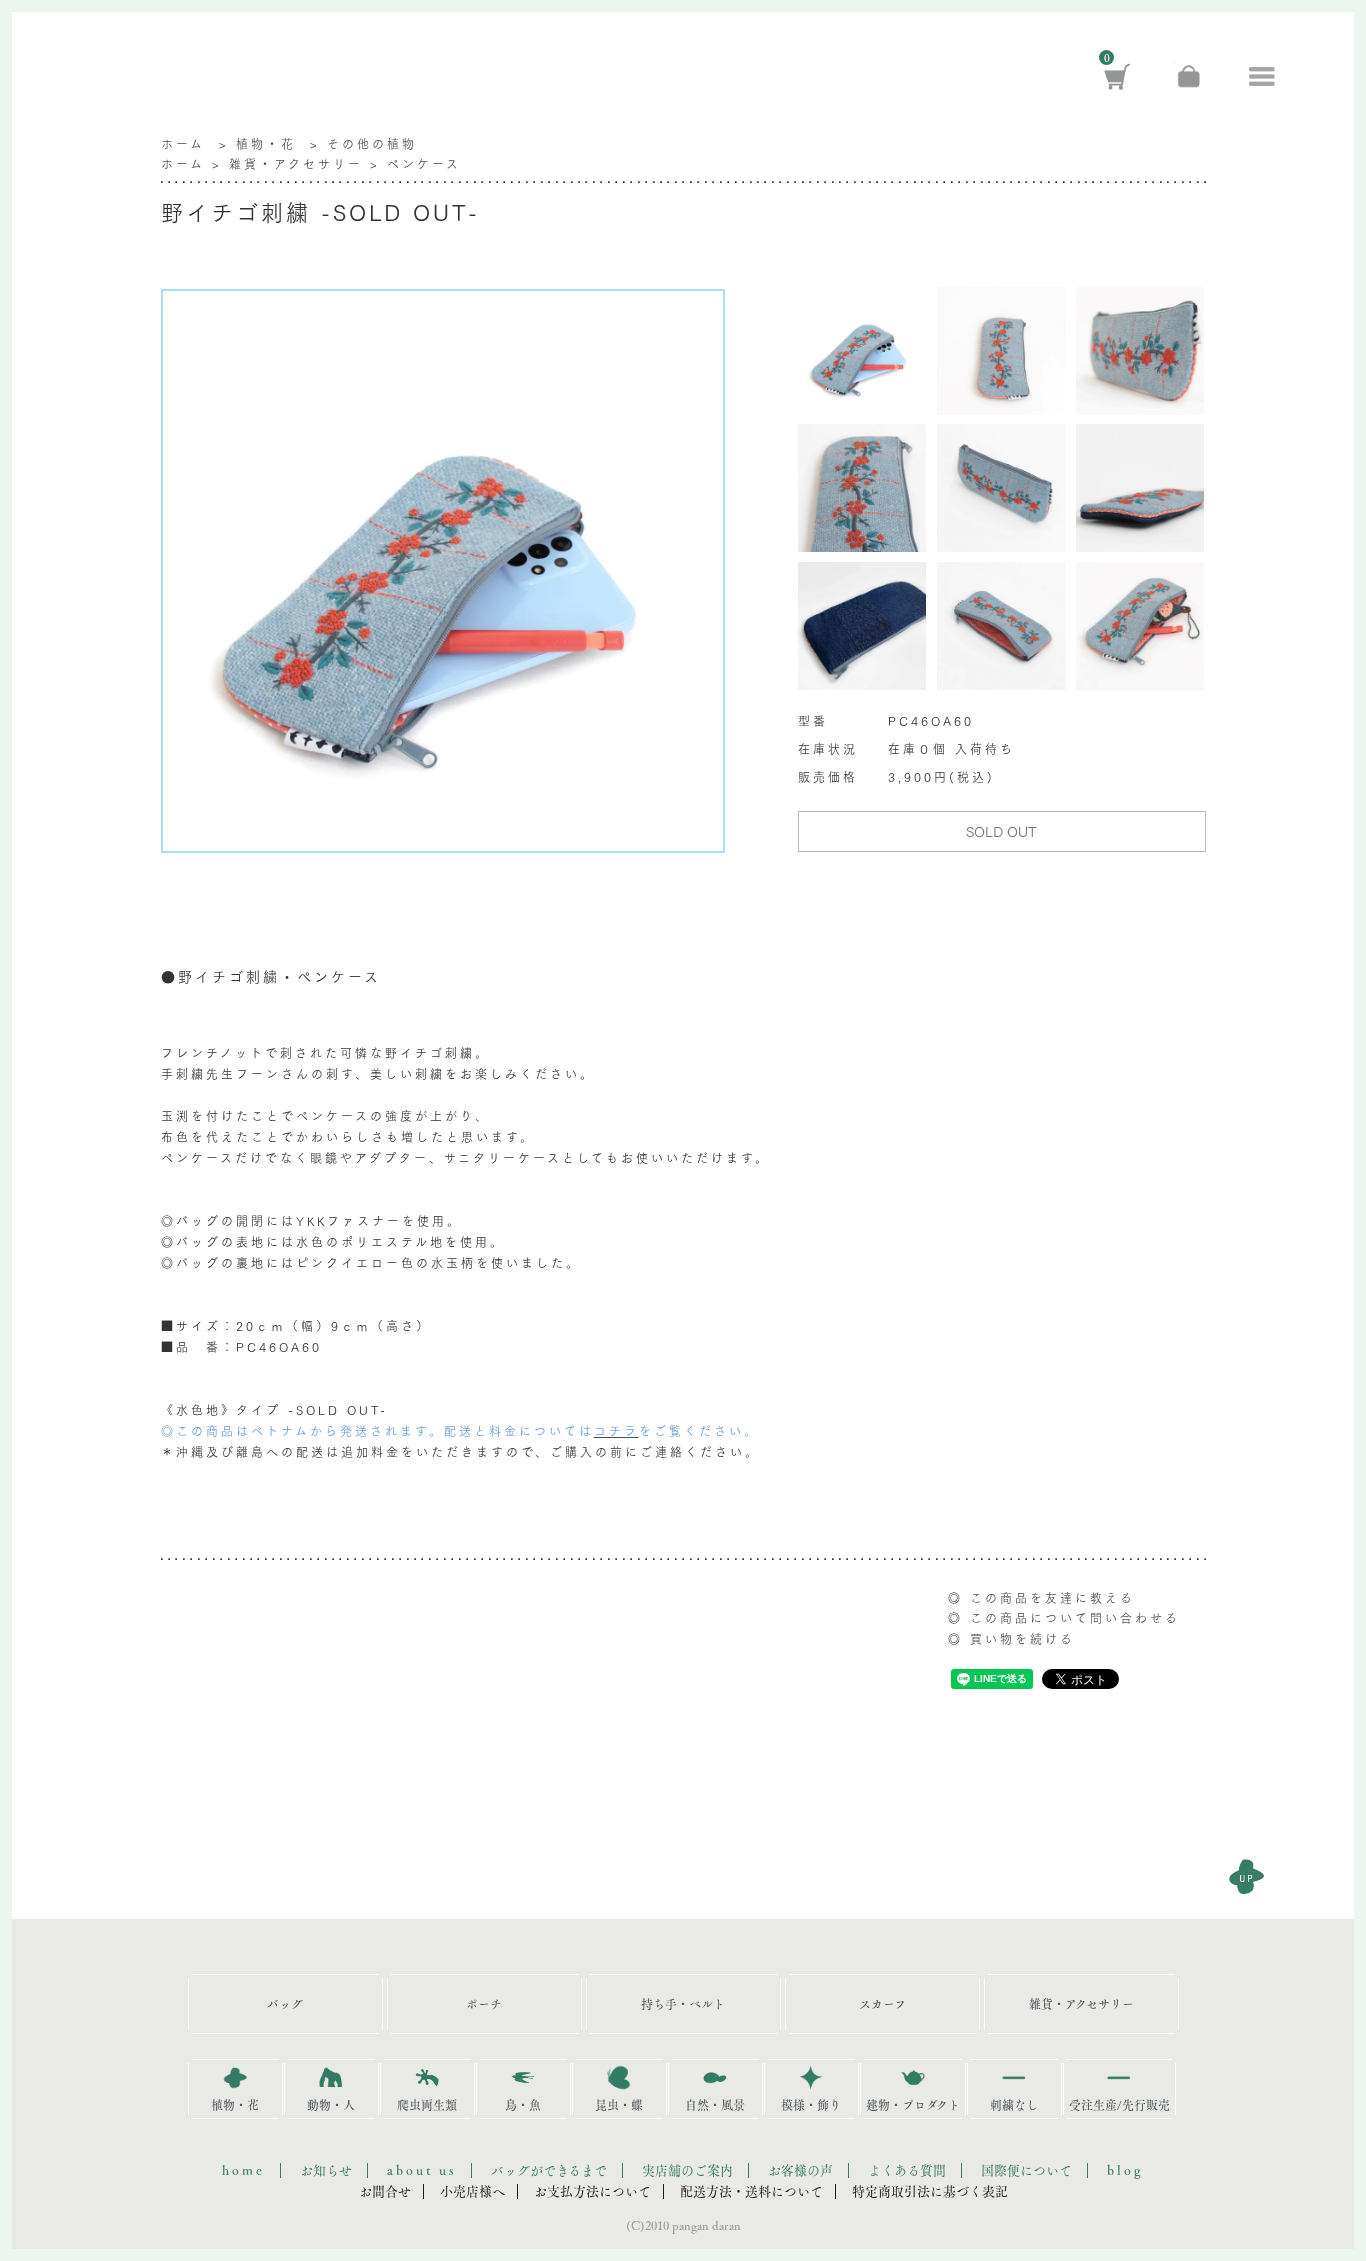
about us (421, 2170)
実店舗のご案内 (687, 2170)
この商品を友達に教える (1052, 1597)
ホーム (183, 143)
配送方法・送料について (751, 2191)
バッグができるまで (549, 2170)
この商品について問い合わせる (1075, 1617)
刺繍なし (1014, 2105)
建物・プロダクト (913, 2105)
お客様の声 (800, 2170)
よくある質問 (907, 2170)
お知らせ (326, 2170)
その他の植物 (372, 143)
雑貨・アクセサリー (296, 163)
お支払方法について (592, 2191)
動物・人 (331, 2105)
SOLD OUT (1001, 831)
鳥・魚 (523, 2105)
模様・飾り (811, 2105)
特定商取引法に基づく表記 (930, 2191)
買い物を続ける (1022, 1638)
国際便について (1026, 2170)
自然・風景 (715, 2105)
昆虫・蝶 (619, 2105)
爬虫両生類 (427, 2105)
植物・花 (266, 143)
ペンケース (424, 163)
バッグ (285, 2004)
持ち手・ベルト (683, 2004)
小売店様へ (472, 2191)
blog (1125, 2170)
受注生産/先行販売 (1119, 2105)
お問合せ (385, 2191)
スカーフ (882, 2004)
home (243, 2170)
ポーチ (484, 2004)
